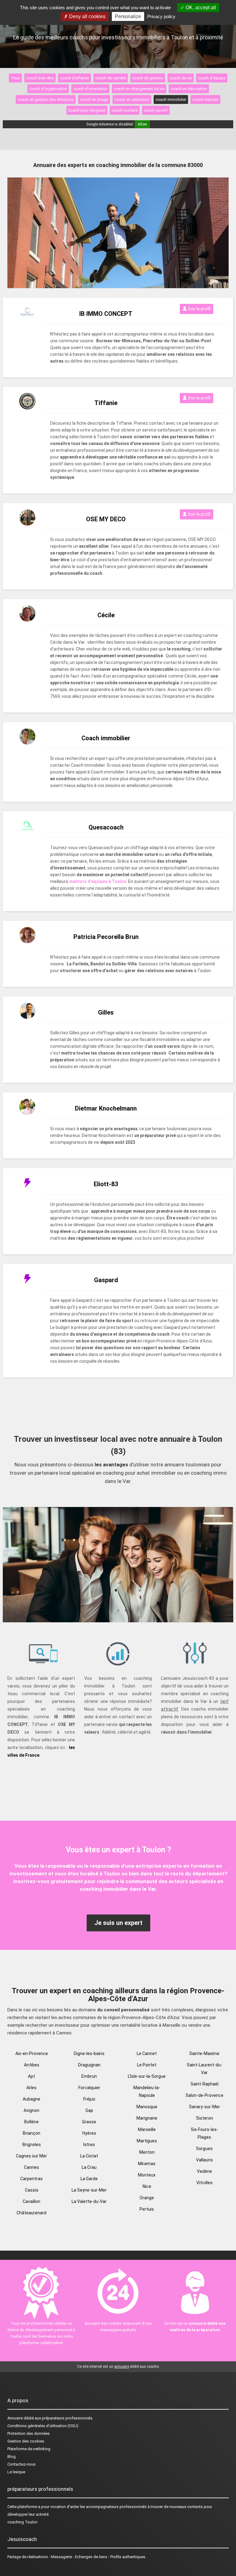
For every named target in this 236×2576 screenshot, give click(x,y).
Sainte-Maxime (204, 2053)
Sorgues (204, 2149)
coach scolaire (125, 110)
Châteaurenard (31, 2213)
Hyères (89, 2133)
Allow (142, 124)
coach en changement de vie (139, 89)
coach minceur (205, 99)
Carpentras (31, 2179)
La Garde (89, 2179)
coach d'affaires (75, 78)
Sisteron (205, 2118)
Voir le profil (199, 309)
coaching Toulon (22, 2522)
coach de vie (181, 78)
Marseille (147, 2129)
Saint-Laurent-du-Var (205, 2069)
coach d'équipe (212, 78)
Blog (12, 2457)
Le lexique (16, 2472)
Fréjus (89, 2099)
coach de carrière (111, 78)
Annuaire (15, 2418)
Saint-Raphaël (205, 2084)
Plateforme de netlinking (29, 2449)
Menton (147, 2152)
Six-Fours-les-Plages (205, 2133)
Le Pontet (147, 2065)
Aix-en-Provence (32, 2053)
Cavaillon (31, 2201)
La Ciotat (89, 2156)
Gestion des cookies (26, 2441)
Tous (15, 78)
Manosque (147, 2107)
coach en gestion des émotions (46, 99)
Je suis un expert (118, 1923)
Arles (31, 2088)
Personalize (128, 16)
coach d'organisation (48, 89)
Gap (89, 2110)
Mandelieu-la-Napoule (147, 2091)
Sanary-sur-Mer (205, 2107)
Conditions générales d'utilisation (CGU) (43, 2426)
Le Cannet (147, 2053)
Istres (89, 2145)
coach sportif (156, 110)
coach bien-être (40, 78)
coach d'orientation (90, 89)
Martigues (147, 2141)
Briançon (31, 2133)
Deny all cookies (87, 16)
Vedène (205, 2171)
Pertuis (147, 2209)
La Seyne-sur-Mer (89, 2190)
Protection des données (29, 2433)
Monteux (147, 2175)
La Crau (89, 2167)
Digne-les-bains (89, 2053)
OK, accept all (200, 8)
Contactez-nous (22, 2464)
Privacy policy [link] (161, 16)
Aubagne (31, 2099)
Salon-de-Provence (205, 2095)
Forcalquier (89, 2088)
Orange (147, 2198)
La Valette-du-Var (89, 2201)
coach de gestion (148, 78)
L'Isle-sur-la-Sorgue (147, 2076)
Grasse (89, 2122)
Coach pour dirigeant (87, 110)
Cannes (31, 2167)
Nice (147, 2186)
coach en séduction (132, 99)
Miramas (147, 2164)
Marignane (147, 2118)
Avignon (31, 2110)
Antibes (32, 2065)
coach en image (94, 99)
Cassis (32, 2190)
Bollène (31, 2122)
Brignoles (32, 2145)
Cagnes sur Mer (31, 2156)
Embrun (89, 2076)
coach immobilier (171, 99)
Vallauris (205, 2160)
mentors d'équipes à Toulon (98, 881)
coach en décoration (189, 89)
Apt (31, 2076)
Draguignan (89, 2065)
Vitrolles (205, 2183)
